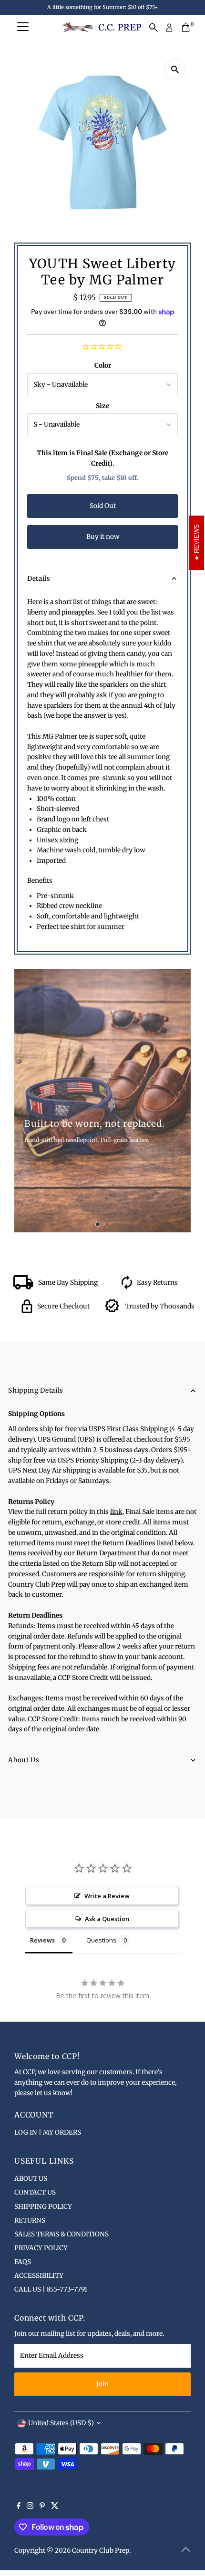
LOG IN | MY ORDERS (48, 2132)
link (116, 1512)
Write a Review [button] (107, 1896)
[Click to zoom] (175, 70)
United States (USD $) (61, 2423)
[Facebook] (19, 2507)
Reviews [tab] (42, 1940)
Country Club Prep (101, 2551)
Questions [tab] (101, 1940)
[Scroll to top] (186, 2550)
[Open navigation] (23, 28)
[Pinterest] (42, 2507)
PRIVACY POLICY (41, 2248)
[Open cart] (186, 28)
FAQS (23, 2262)
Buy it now (103, 537)
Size (102, 406)
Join (102, 2384)
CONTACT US (35, 2192)
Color (103, 366)
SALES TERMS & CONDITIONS (61, 2234)
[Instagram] (30, 2507)
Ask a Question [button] (107, 1919)
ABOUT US (31, 2179)
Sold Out (103, 506)
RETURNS (30, 2220)
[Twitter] (55, 2507)
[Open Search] (154, 28)
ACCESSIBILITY (39, 2276)
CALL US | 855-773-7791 (51, 2289)
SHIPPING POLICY (43, 2207)
